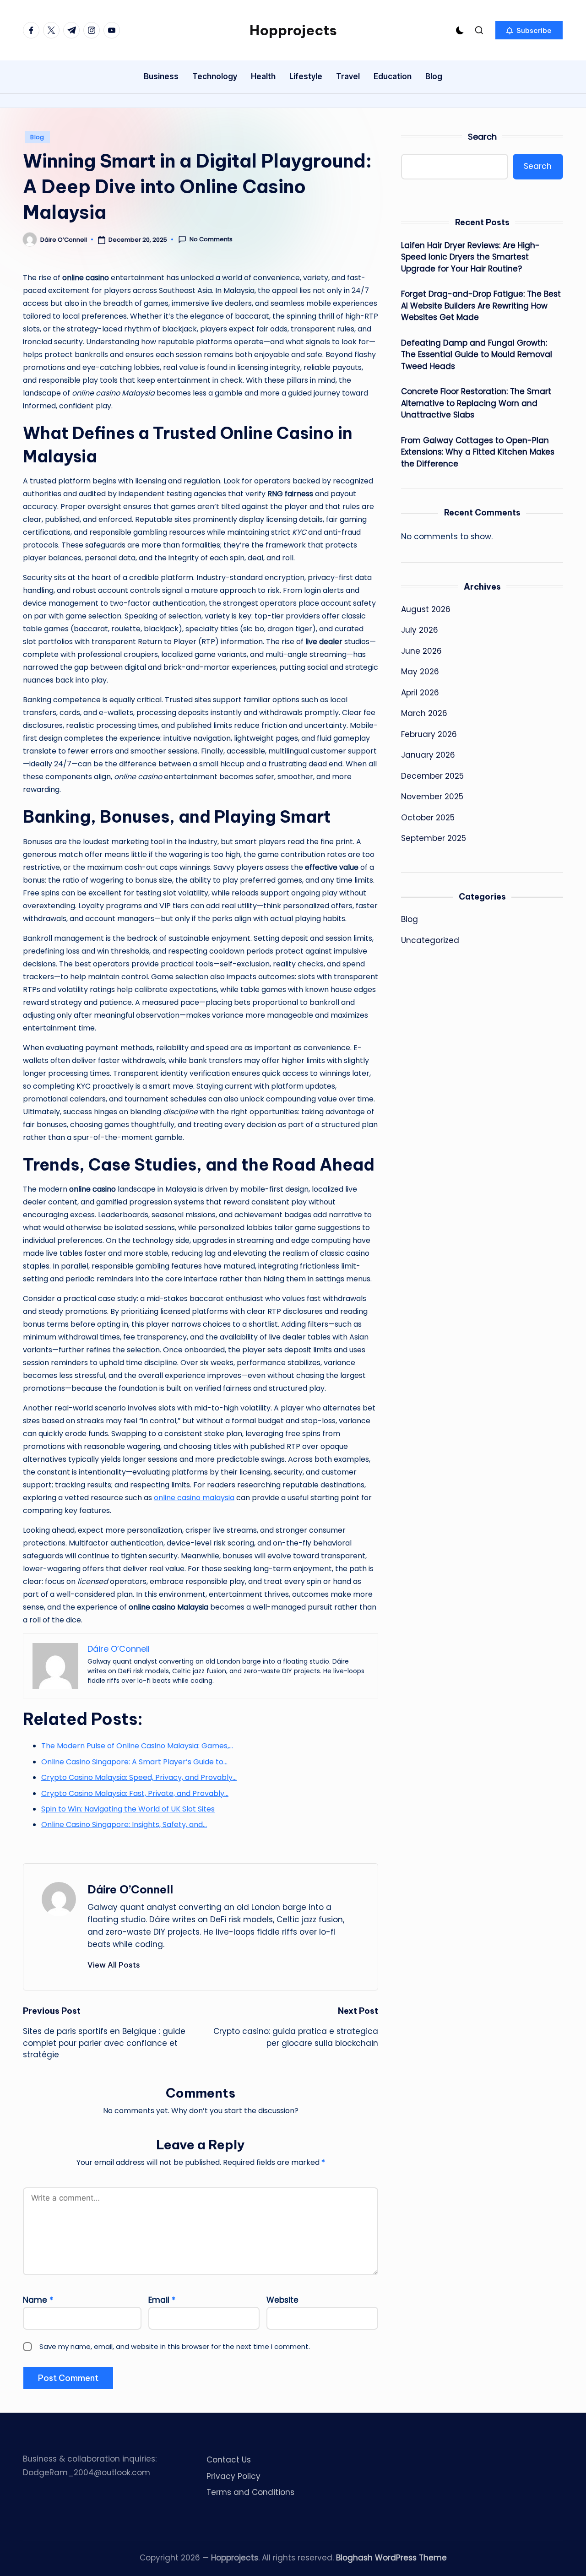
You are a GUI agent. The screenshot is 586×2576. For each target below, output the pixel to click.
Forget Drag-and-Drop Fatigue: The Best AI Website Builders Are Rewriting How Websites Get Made (481, 306)
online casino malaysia (194, 1498)
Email (162, 2300)
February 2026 (429, 734)
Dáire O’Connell (130, 1889)
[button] (529, 30)
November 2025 (432, 797)
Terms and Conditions (250, 2492)
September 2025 (434, 839)
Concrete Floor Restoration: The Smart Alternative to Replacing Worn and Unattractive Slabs (476, 403)
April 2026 (420, 693)
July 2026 (420, 630)
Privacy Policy (233, 2476)
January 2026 (428, 755)
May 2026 (420, 672)
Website (282, 2300)
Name (38, 2300)
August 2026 (426, 609)
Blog (37, 137)
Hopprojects (293, 30)
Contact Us (229, 2460)
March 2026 (424, 714)
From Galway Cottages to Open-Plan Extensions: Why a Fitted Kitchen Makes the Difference (478, 452)
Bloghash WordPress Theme (391, 2558)
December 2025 (432, 776)
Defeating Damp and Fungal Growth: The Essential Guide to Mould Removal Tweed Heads (477, 355)
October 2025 (428, 818)
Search (482, 137)
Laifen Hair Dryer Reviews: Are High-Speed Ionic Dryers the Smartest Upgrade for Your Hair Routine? (470, 257)
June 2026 (421, 651)
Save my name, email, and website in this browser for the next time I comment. (175, 2346)
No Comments (211, 239)
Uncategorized (430, 940)
